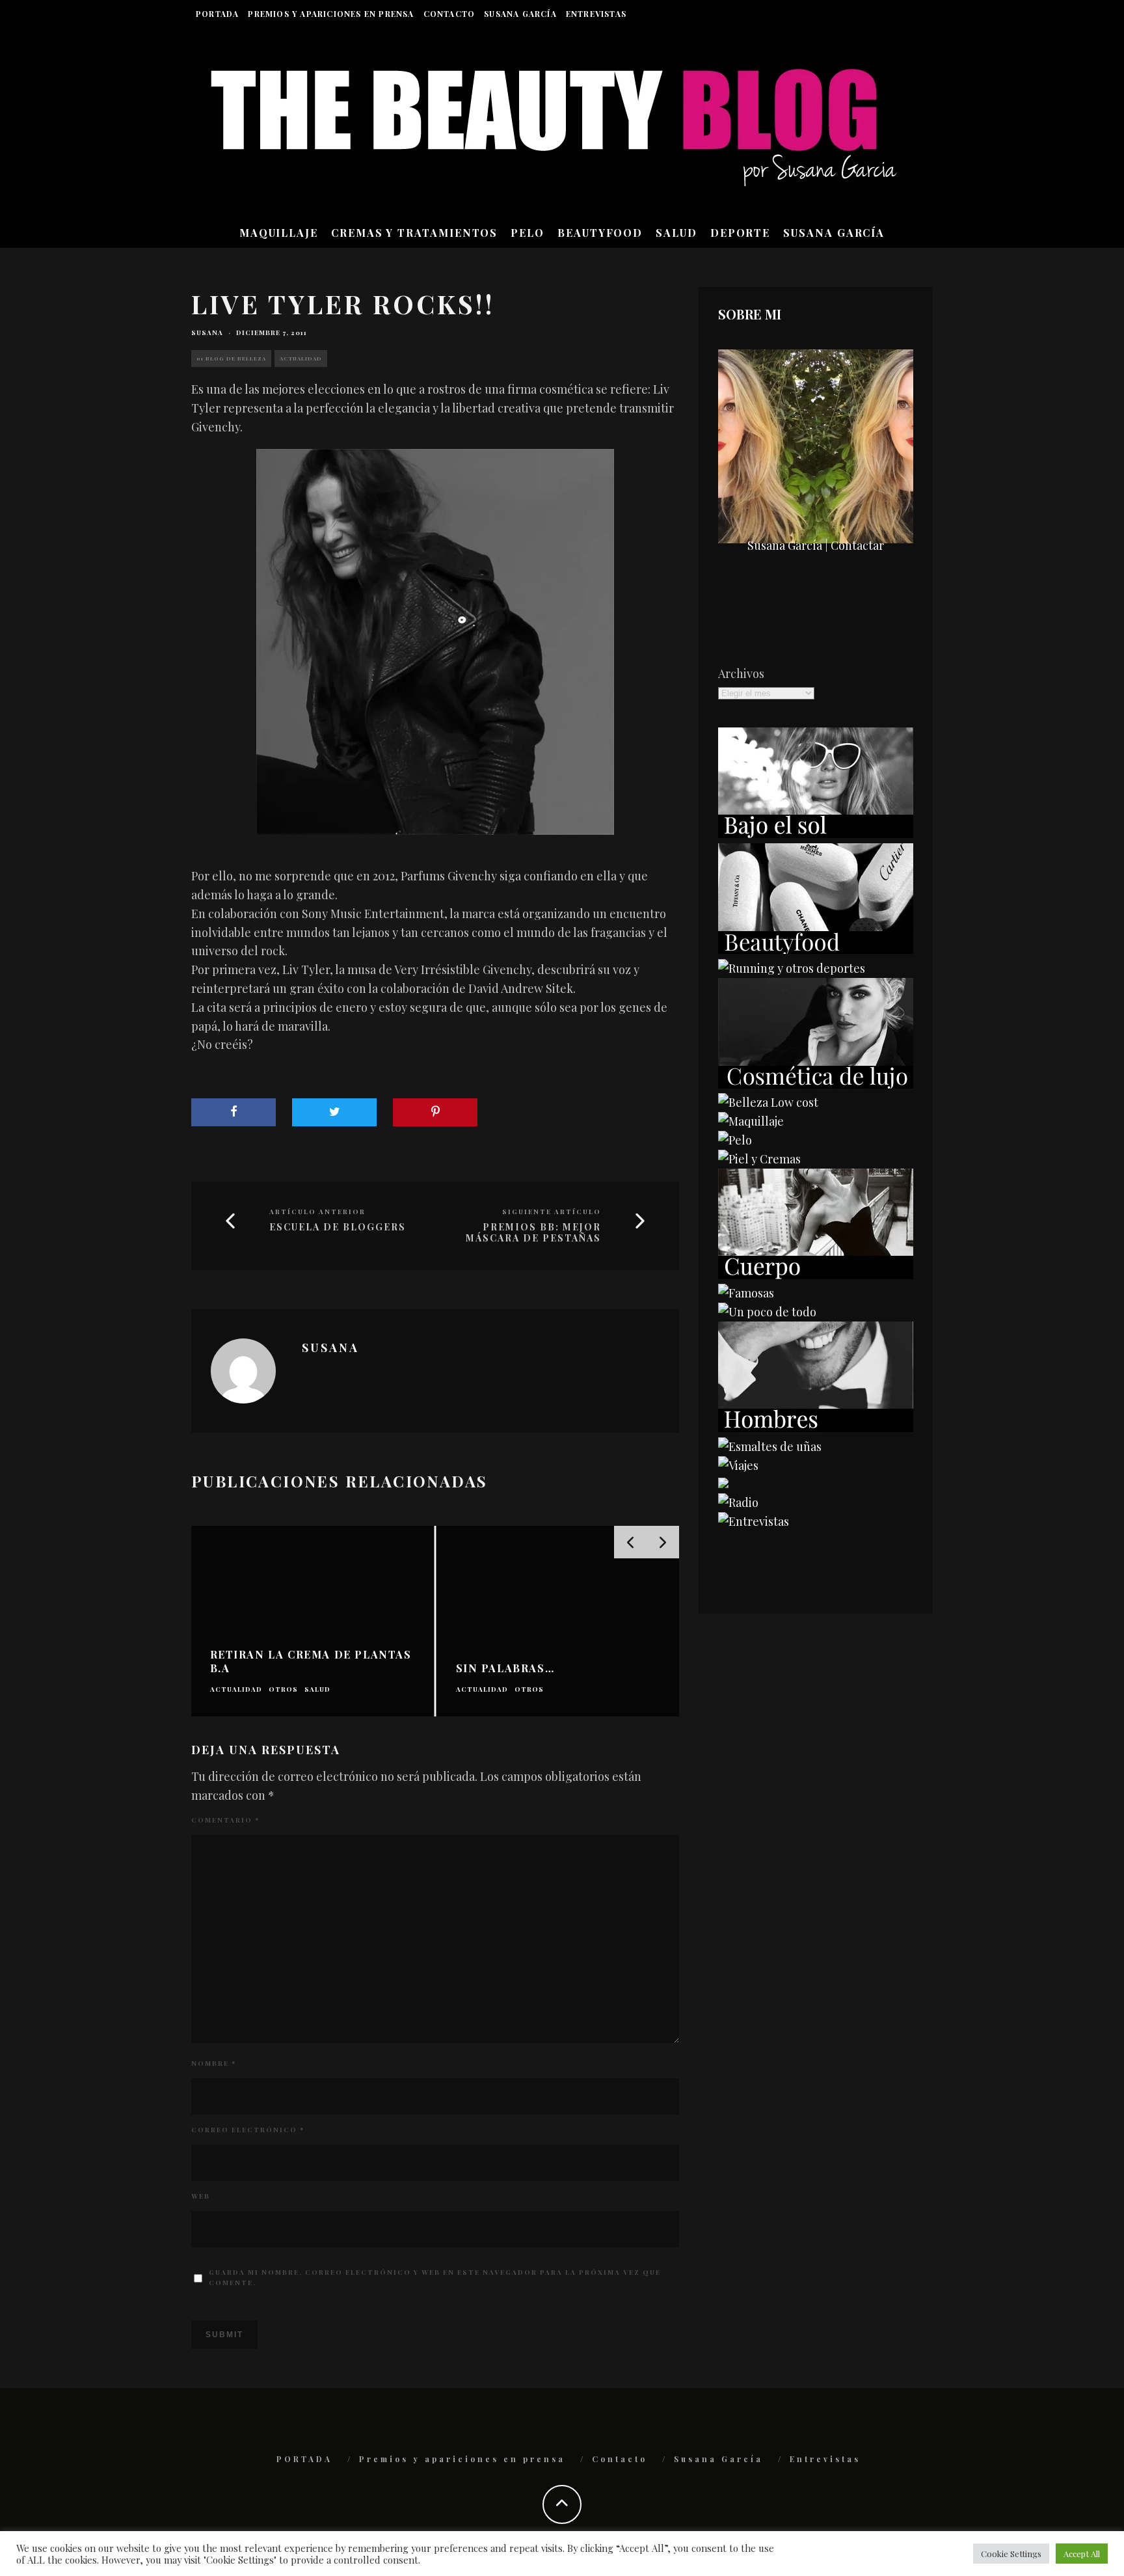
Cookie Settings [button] (1011, 2554)
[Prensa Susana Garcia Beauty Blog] (723, 1484)
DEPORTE (740, 233)
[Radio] (738, 1502)
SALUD (676, 233)
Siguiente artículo (552, 1212)
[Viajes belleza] (738, 1465)
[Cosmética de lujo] (816, 1084)
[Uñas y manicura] (770, 1446)
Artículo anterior (317, 1212)
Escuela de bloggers (338, 1227)
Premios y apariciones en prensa (331, 14)
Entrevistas (596, 14)
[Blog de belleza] (767, 1312)
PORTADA (217, 14)
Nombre (214, 2063)
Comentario (225, 1820)
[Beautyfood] (816, 949)
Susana (207, 332)
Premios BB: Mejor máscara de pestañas (533, 1233)
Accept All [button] (1082, 2554)
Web (201, 2196)
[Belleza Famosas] (746, 1293)
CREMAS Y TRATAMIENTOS (414, 233)
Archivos (741, 673)
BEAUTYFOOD (600, 233)
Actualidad (301, 358)
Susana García (520, 14)
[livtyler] (435, 642)
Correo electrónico (248, 2130)
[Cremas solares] (816, 834)
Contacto (449, 14)
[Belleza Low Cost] (768, 1102)
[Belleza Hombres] (816, 1428)
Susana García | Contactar (816, 545)
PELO (528, 233)
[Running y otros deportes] (792, 968)
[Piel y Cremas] (759, 1159)
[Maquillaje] (751, 1121)
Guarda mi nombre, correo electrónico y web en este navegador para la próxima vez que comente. (435, 2277)
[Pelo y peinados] (735, 1140)
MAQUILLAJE (279, 233)
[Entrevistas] (754, 1521)
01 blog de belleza (231, 358)
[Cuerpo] (816, 1275)
